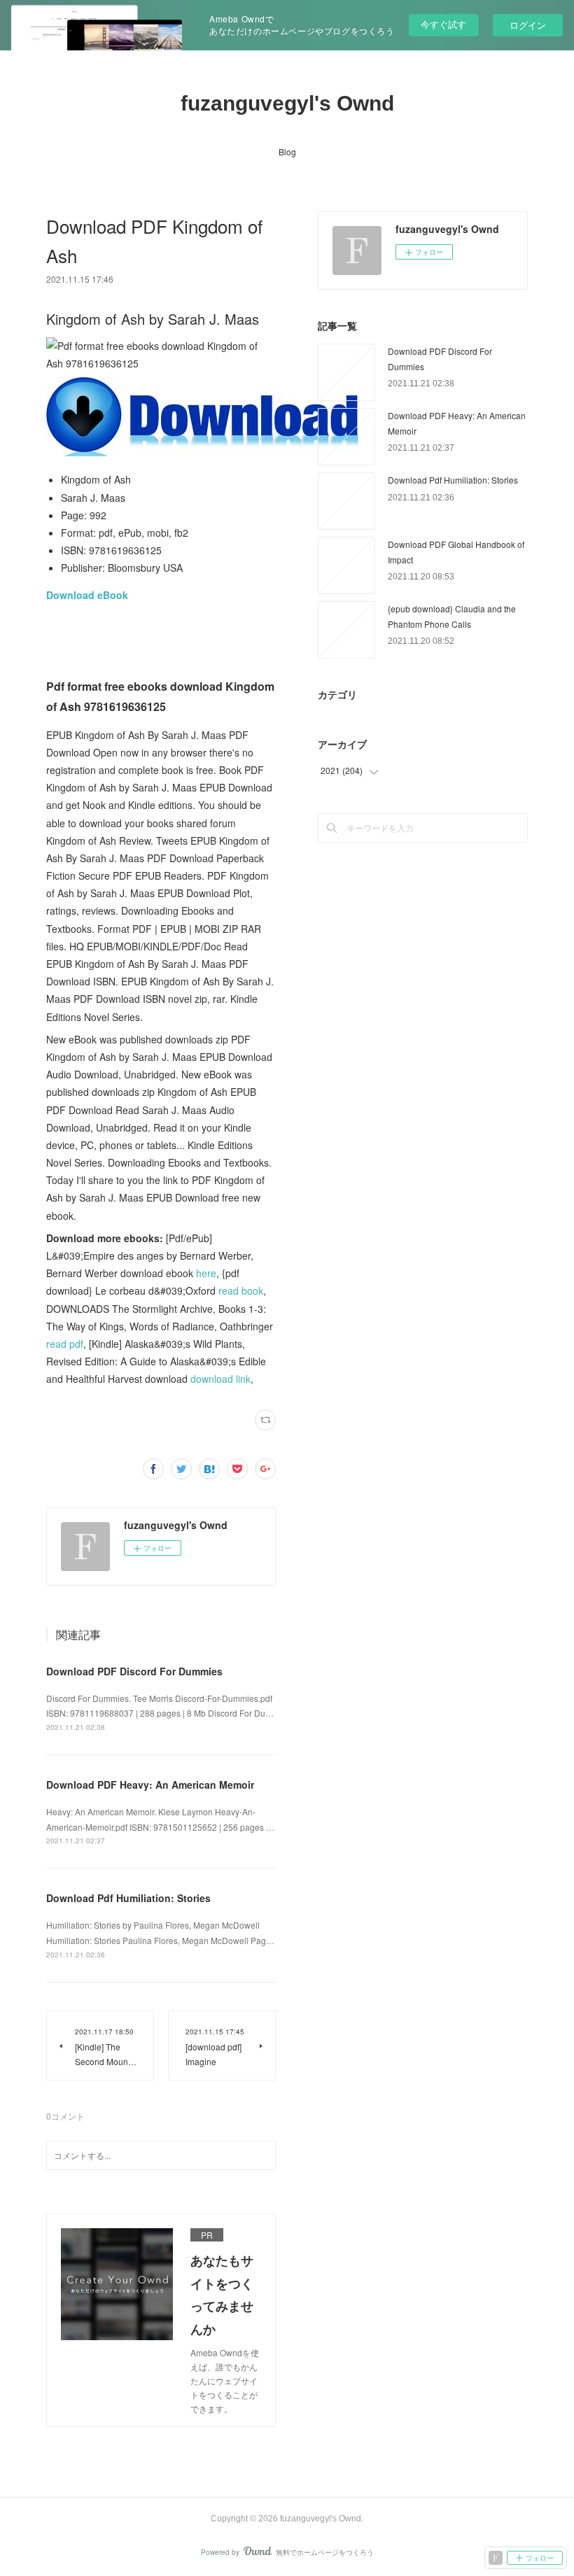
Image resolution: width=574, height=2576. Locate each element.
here (206, 1273)
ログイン (528, 25)
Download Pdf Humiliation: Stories (128, 1898)
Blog (287, 152)
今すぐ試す (443, 24)
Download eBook (87, 595)
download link (220, 1379)
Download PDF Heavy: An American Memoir (150, 1785)
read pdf (65, 1344)
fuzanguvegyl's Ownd (287, 103)
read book (241, 1290)
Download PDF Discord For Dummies (134, 1671)
